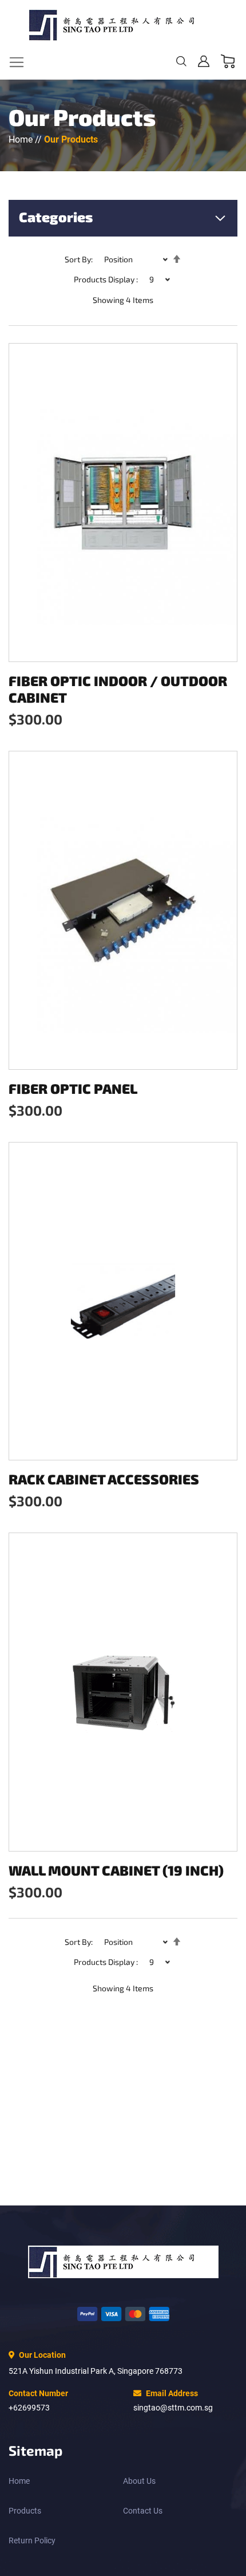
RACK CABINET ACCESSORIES (104, 1479)
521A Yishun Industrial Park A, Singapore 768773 (96, 2371)
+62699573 (29, 2408)
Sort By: (79, 259)
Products (25, 2511)
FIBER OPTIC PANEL (73, 1088)
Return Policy (32, 2540)
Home (22, 139)
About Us (139, 2481)
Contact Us (143, 2511)
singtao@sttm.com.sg (173, 2408)
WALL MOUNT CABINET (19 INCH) (116, 1870)
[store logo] (123, 25)
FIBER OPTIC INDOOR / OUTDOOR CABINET (118, 689)
